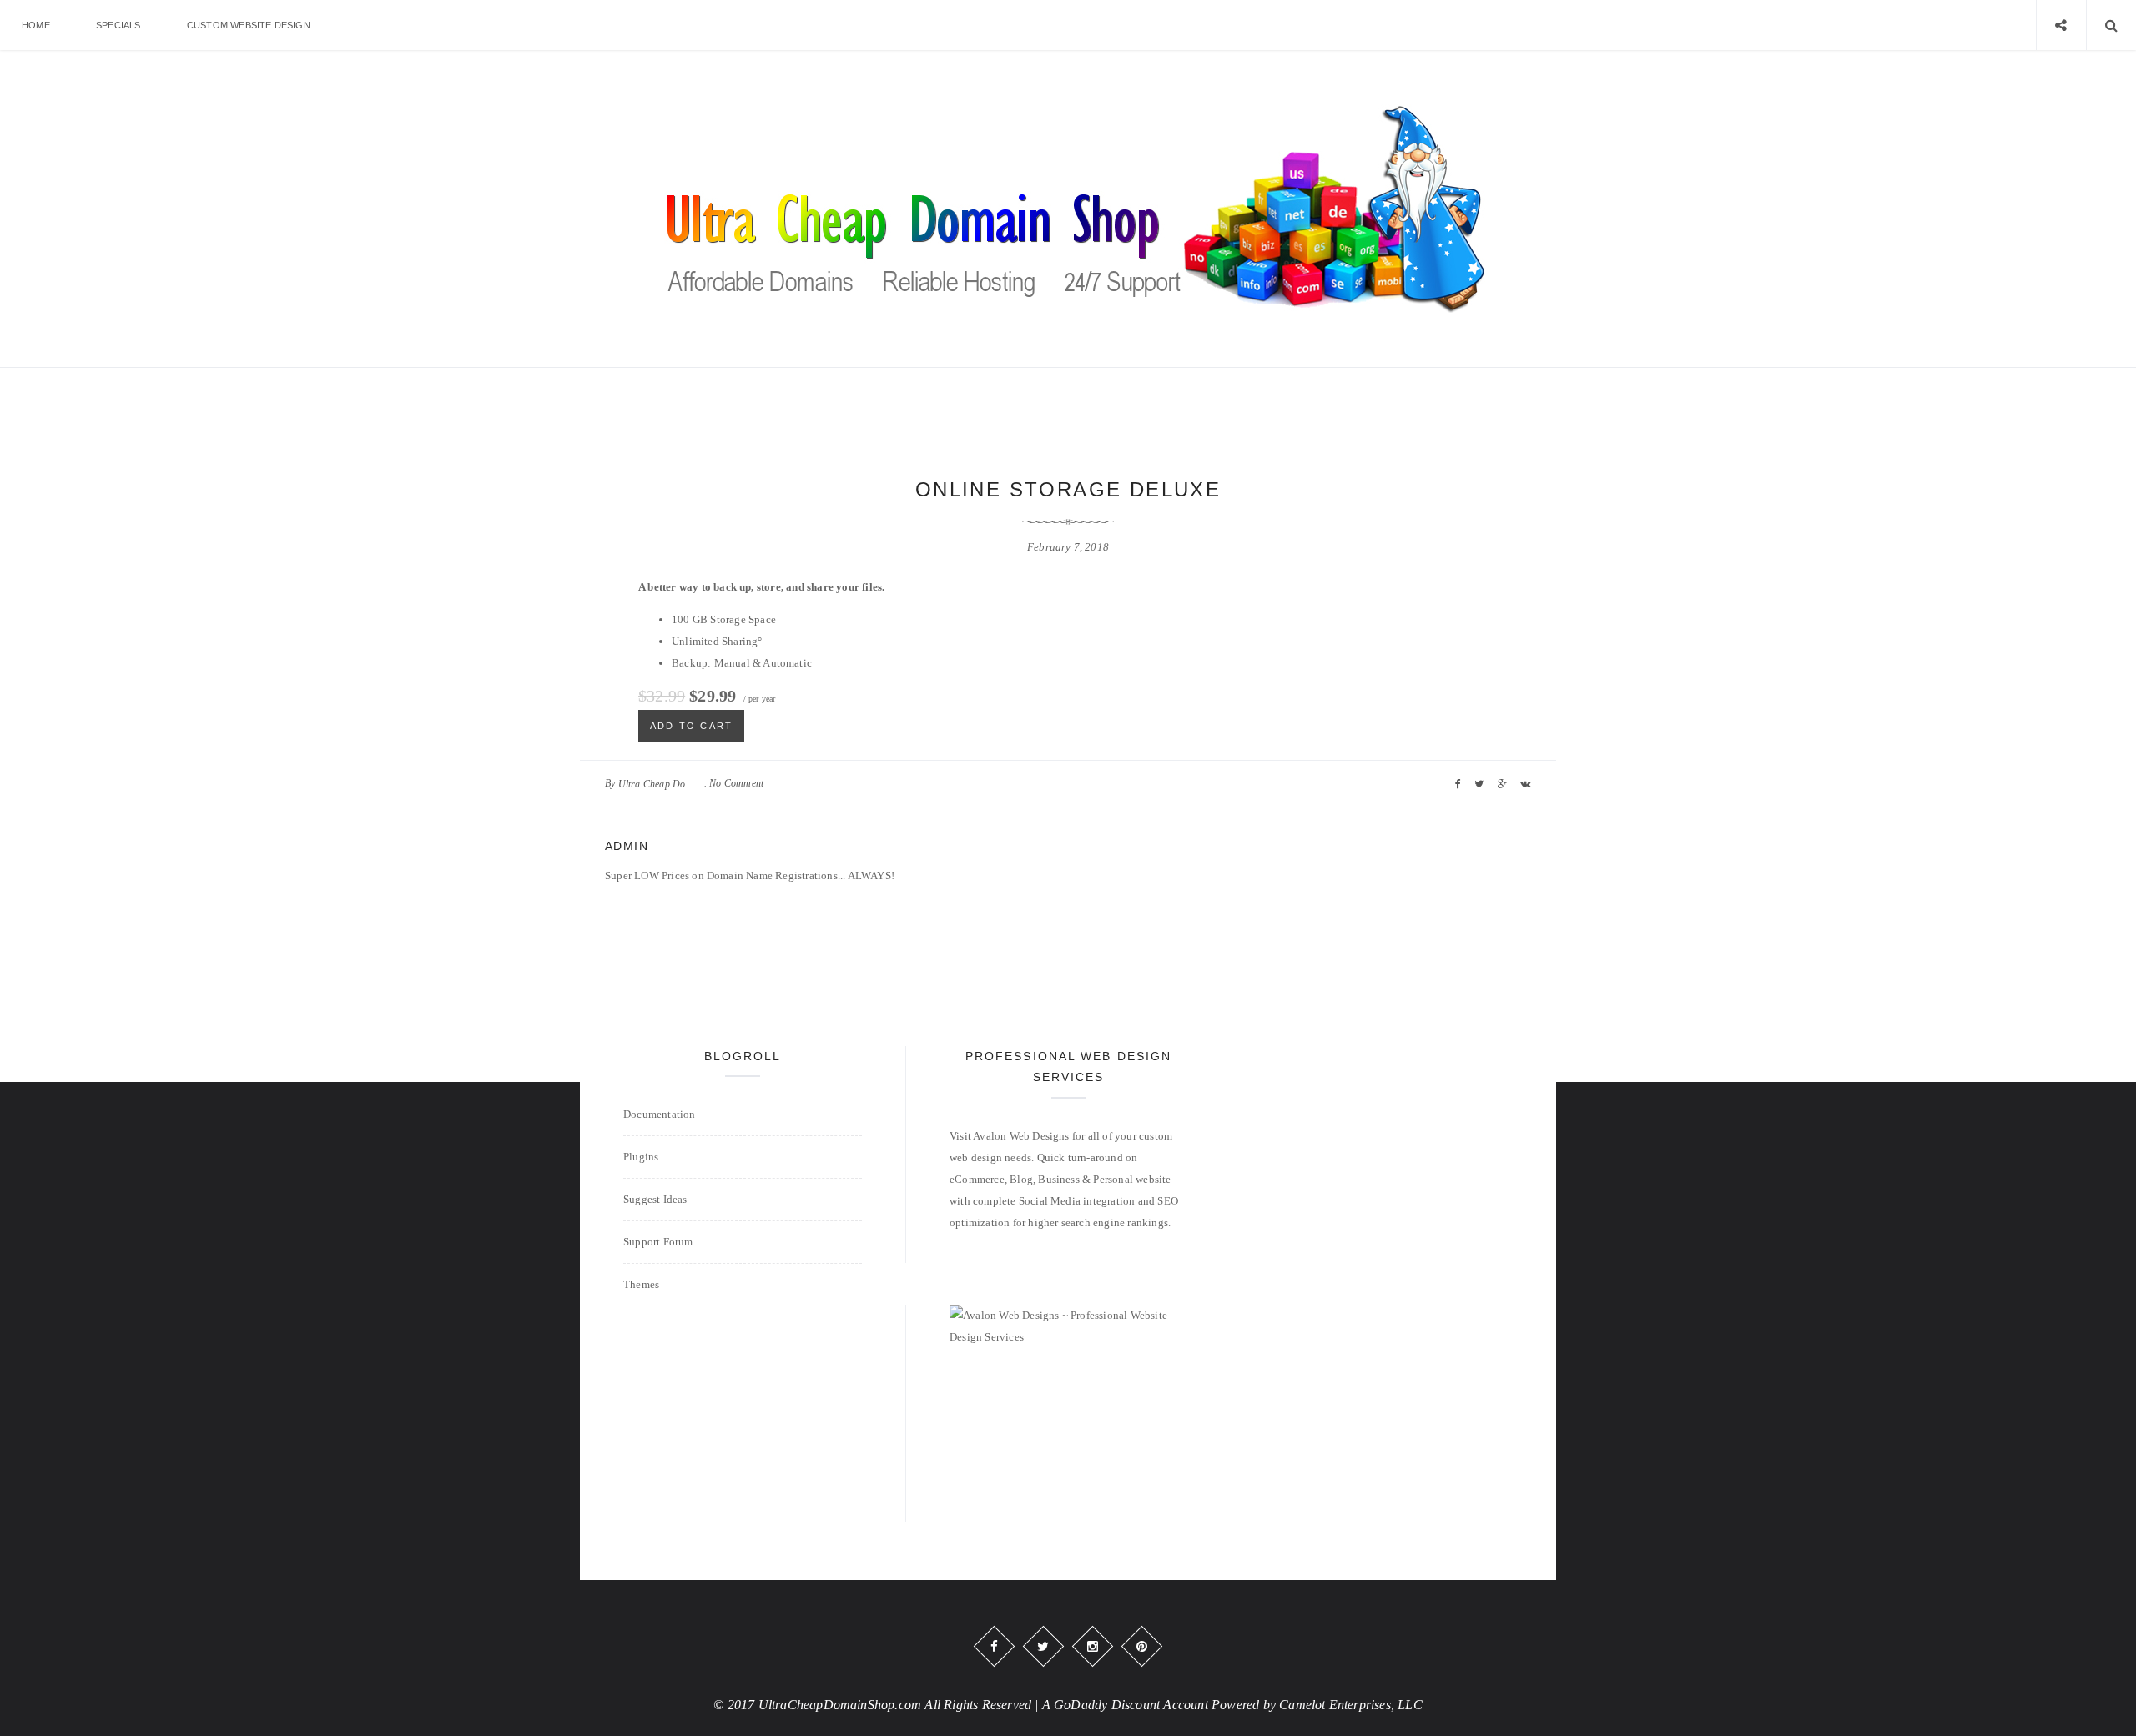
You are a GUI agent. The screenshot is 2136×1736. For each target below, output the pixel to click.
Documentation (660, 1114)
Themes (641, 1284)
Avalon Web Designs (1021, 1136)
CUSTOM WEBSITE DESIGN (249, 25)
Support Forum (658, 1242)
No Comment (736, 783)
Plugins (641, 1157)
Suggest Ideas (655, 1199)
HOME (36, 25)
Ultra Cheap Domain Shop (660, 784)
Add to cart (691, 726)
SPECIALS (118, 25)
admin (627, 846)
